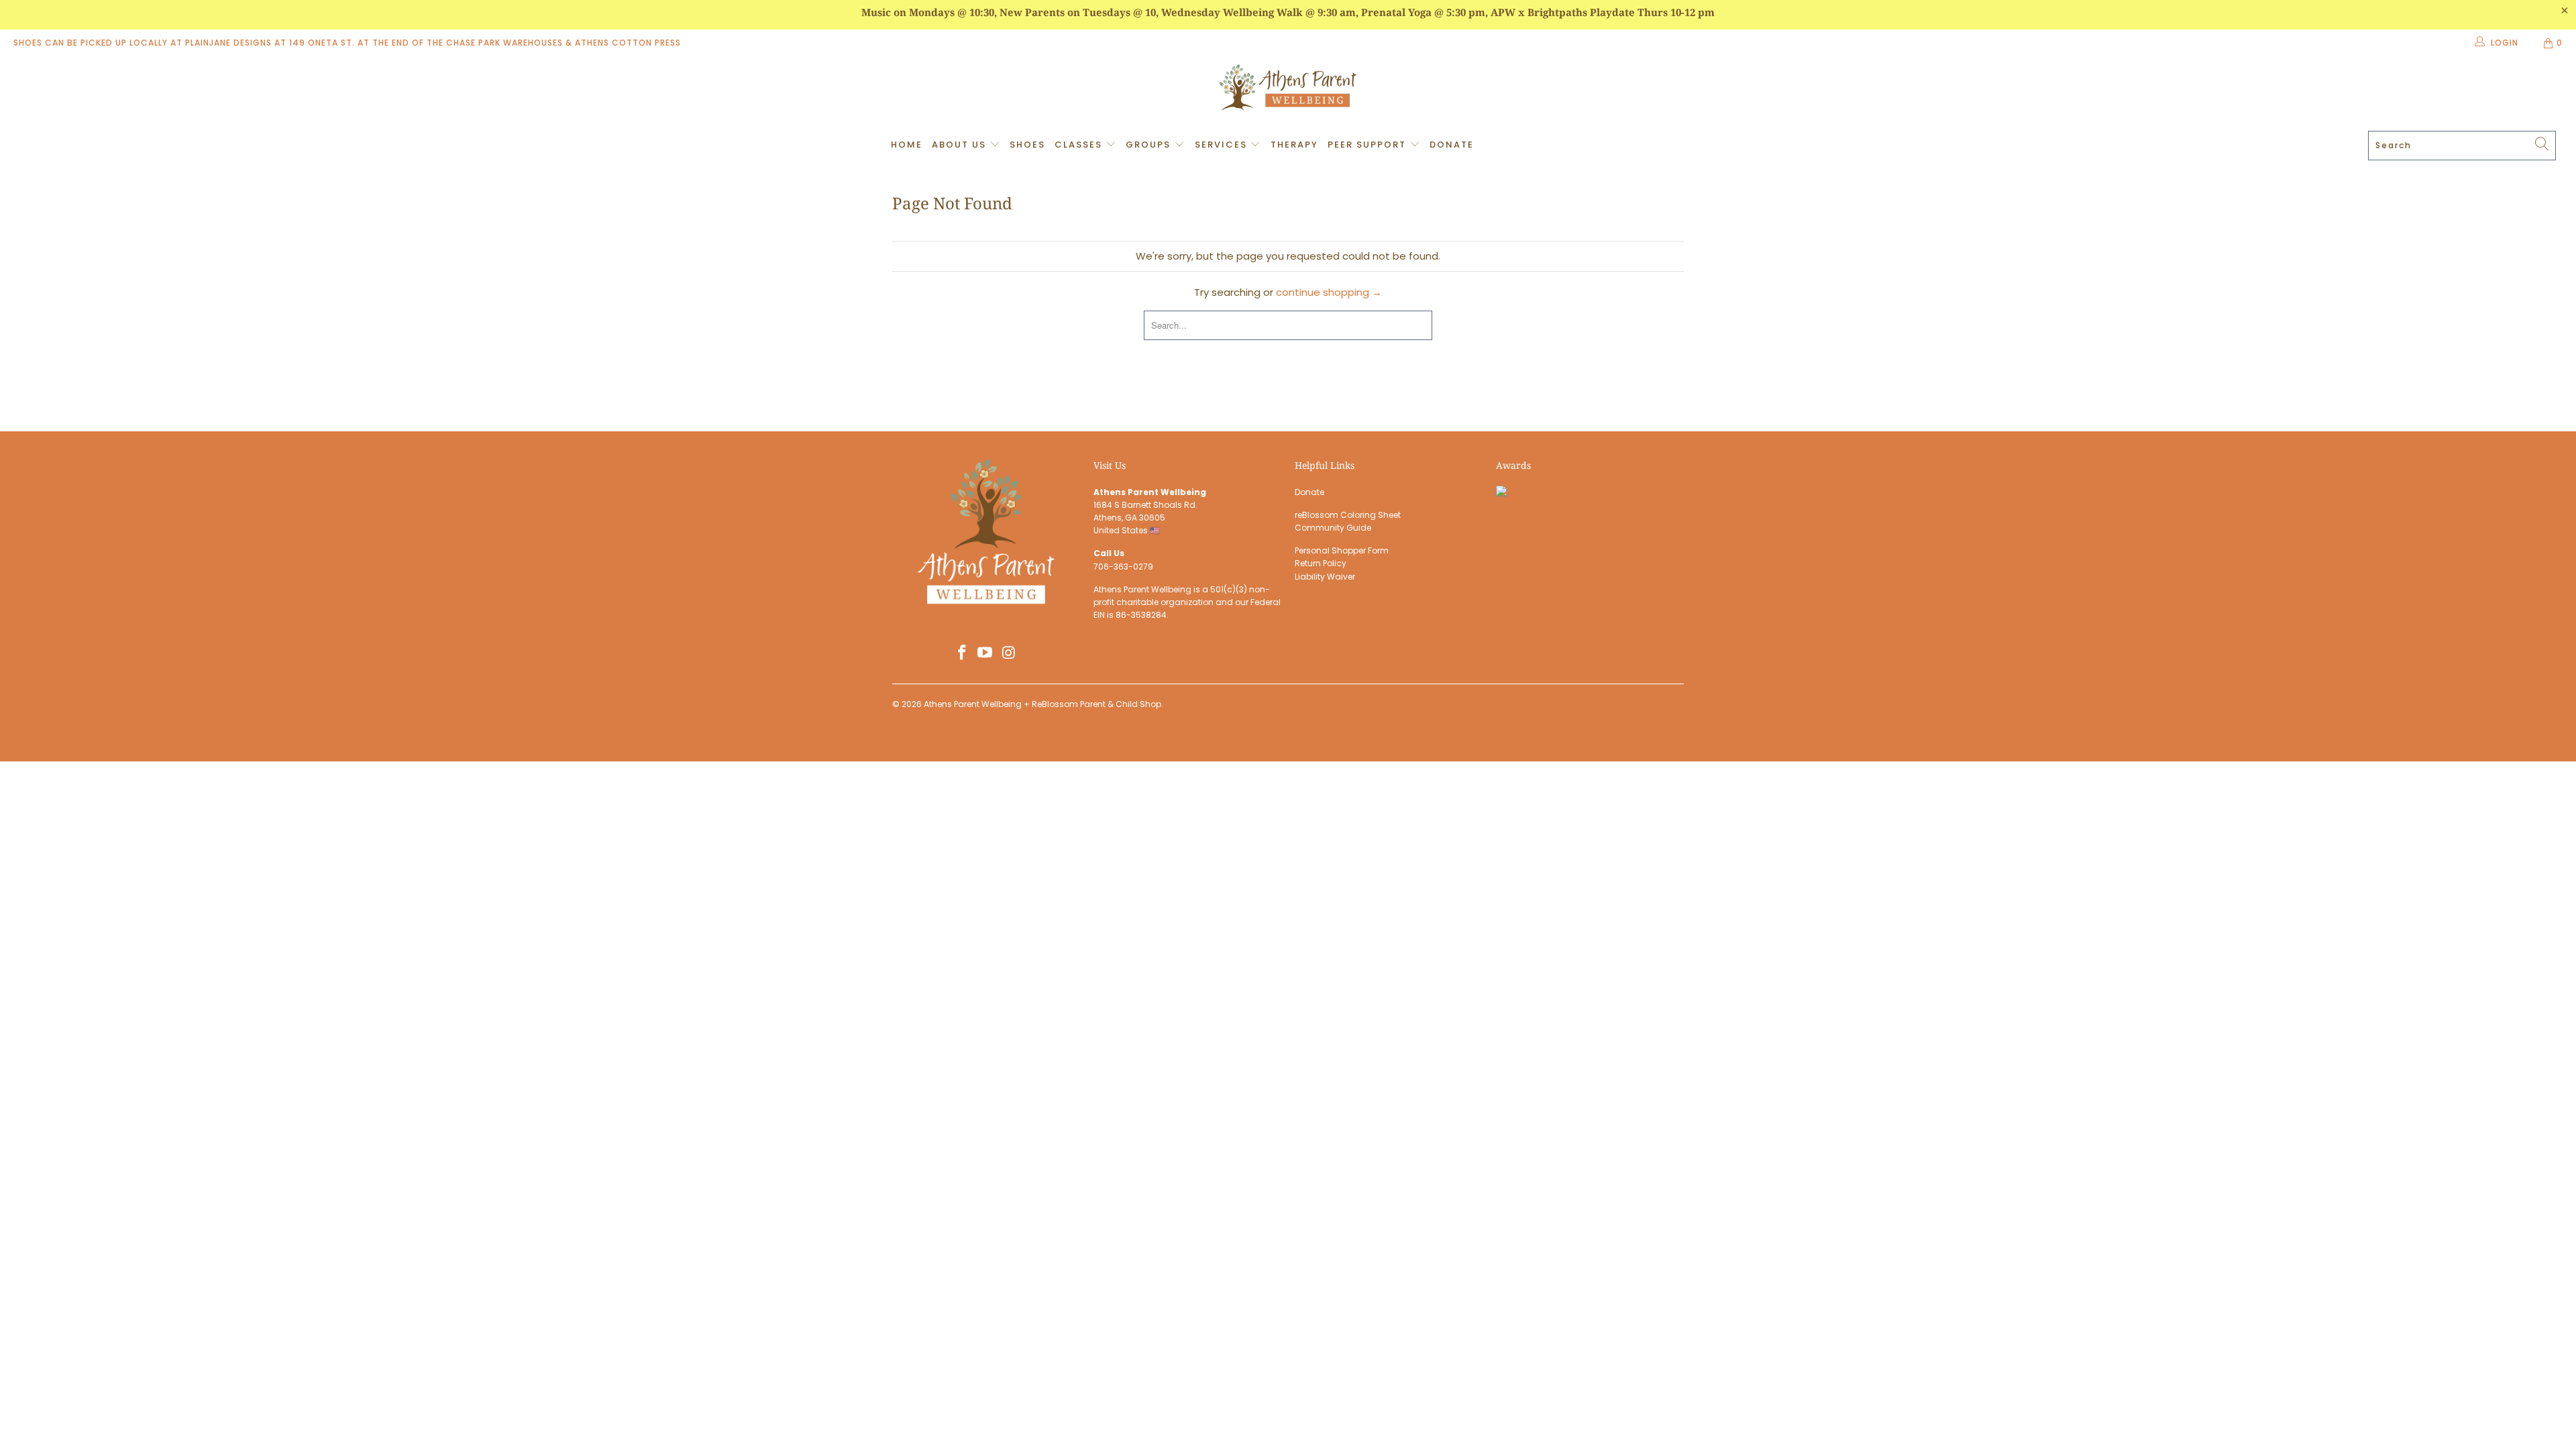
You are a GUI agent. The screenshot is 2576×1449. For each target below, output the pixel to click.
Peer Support (1368, 145)
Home (907, 145)
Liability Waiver (1325, 577)
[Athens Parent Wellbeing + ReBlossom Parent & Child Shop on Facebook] (962, 653)
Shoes (1027, 145)
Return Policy (1321, 563)
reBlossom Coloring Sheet (1348, 515)
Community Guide (1333, 528)
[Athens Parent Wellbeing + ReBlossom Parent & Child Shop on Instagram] (1009, 653)
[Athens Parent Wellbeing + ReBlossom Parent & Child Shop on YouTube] (985, 653)
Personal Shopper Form (1342, 550)
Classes (1080, 145)
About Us (961, 145)
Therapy (1294, 145)
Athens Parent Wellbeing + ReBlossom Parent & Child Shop (1042, 704)
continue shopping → (1329, 292)
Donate (1452, 145)
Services (1223, 145)
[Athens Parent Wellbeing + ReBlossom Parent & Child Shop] (1288, 89)
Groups (1150, 145)
